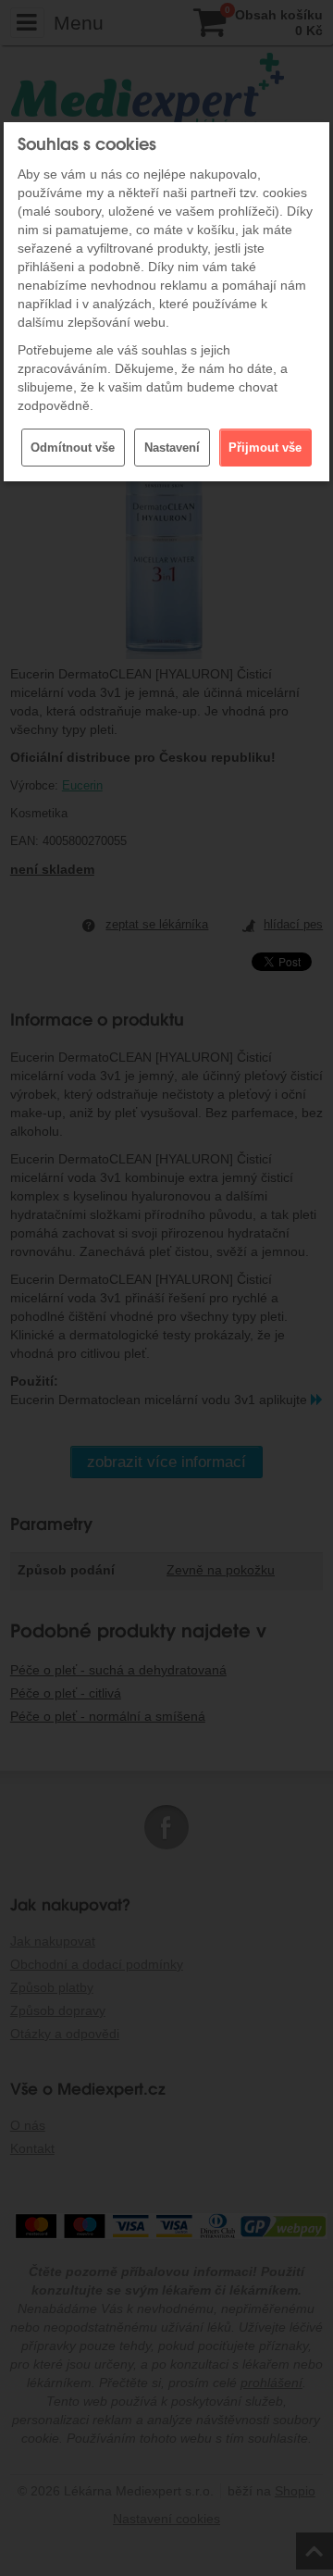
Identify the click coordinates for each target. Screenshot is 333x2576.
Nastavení (172, 448)
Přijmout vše (265, 448)
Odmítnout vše (73, 448)
